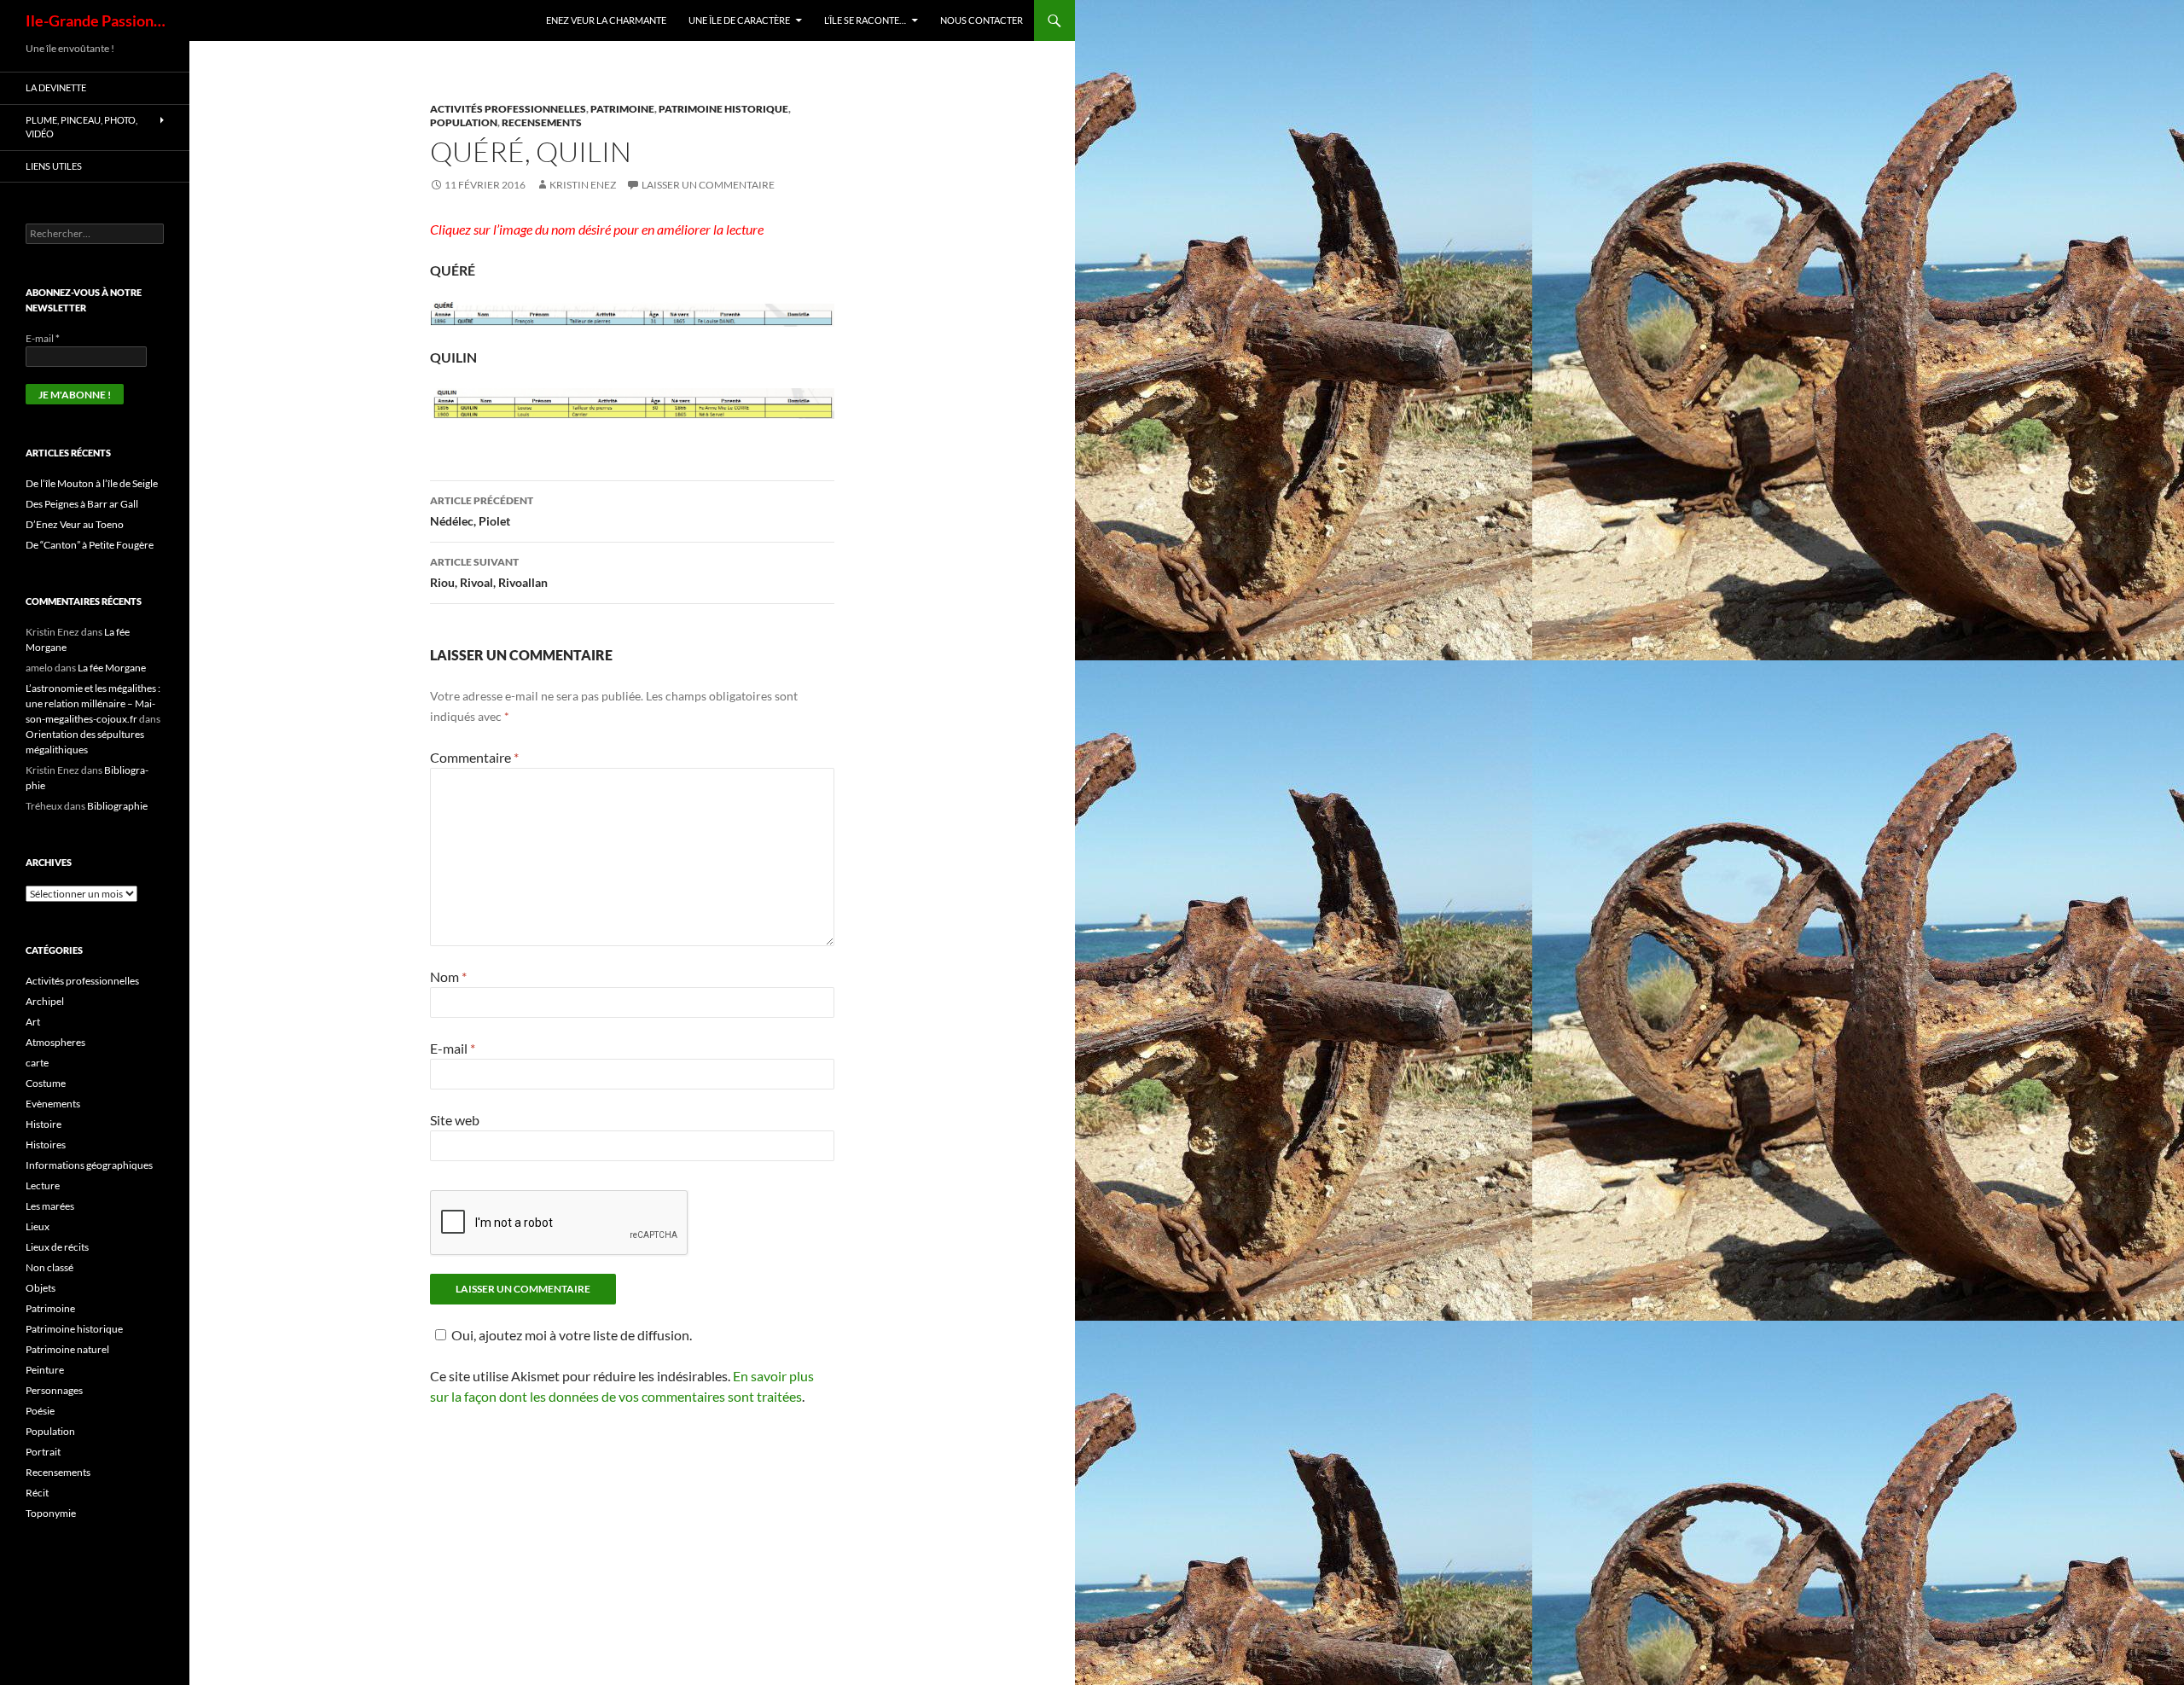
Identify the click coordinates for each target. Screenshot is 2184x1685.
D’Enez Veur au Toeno (75, 524)
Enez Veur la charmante (606, 20)
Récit (37, 1493)
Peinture (45, 1370)
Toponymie (51, 1513)
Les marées (50, 1206)
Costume (46, 1083)
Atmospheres (55, 1042)
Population (464, 122)
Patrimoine (622, 109)
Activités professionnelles (508, 109)
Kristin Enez (583, 185)
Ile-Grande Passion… (96, 20)
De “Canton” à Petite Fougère (90, 545)
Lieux (38, 1226)
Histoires (46, 1145)
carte (37, 1063)
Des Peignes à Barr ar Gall (82, 504)
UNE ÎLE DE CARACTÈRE (739, 20)
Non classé (49, 1267)
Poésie (40, 1411)
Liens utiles (54, 166)
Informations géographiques (89, 1165)
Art (33, 1022)
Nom (448, 976)
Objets (41, 1288)
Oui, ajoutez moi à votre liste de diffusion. (572, 1335)
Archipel (45, 1001)
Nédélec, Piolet (482, 511)
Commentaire (474, 757)
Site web (455, 1120)
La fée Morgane (112, 668)
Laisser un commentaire (708, 185)
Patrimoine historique (723, 109)
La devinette (56, 87)
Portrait (43, 1452)
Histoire (44, 1124)
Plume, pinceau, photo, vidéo (81, 127)
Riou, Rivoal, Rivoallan (489, 572)
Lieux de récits (57, 1247)
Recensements (542, 122)
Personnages (54, 1390)
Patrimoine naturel (67, 1349)
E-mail (453, 1048)
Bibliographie (117, 806)
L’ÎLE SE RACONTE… (865, 20)
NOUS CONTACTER (982, 20)
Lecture (43, 1185)
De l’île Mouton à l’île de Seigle (92, 483)
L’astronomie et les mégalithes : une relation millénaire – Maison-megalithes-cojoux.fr (93, 703)
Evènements (53, 1104)
